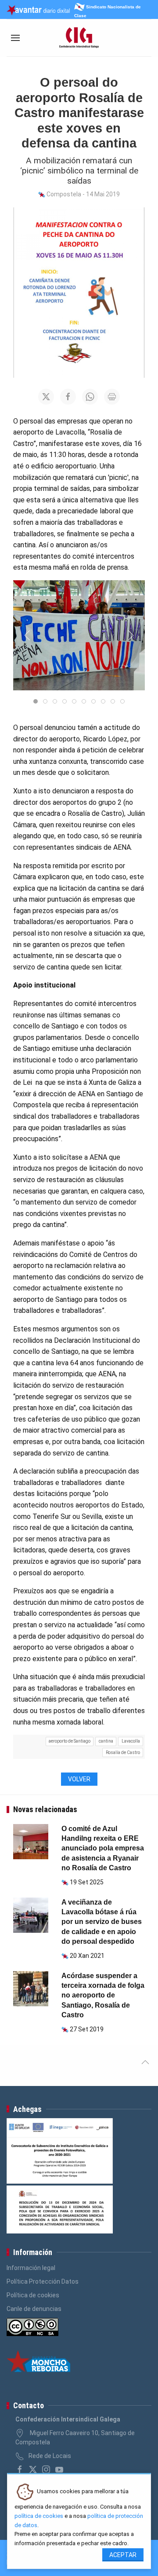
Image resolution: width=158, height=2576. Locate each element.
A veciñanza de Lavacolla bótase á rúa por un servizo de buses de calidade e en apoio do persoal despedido (102, 1922)
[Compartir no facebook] (68, 397)
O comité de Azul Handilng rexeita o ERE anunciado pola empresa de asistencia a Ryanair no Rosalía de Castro (103, 1848)
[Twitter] (33, 2469)
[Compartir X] (46, 397)
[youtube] (59, 2469)
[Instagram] (46, 2469)
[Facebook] (20, 2469)
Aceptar (123, 2555)
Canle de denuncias (34, 2309)
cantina (106, 1741)
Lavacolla (131, 1741)
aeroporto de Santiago (70, 1741)
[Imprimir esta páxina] (112, 397)
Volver (79, 1779)
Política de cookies (33, 2295)
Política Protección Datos (43, 2281)
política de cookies (39, 2516)
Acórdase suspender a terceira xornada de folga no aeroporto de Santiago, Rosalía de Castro (103, 1996)
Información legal (31, 2268)
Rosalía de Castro (123, 1752)
